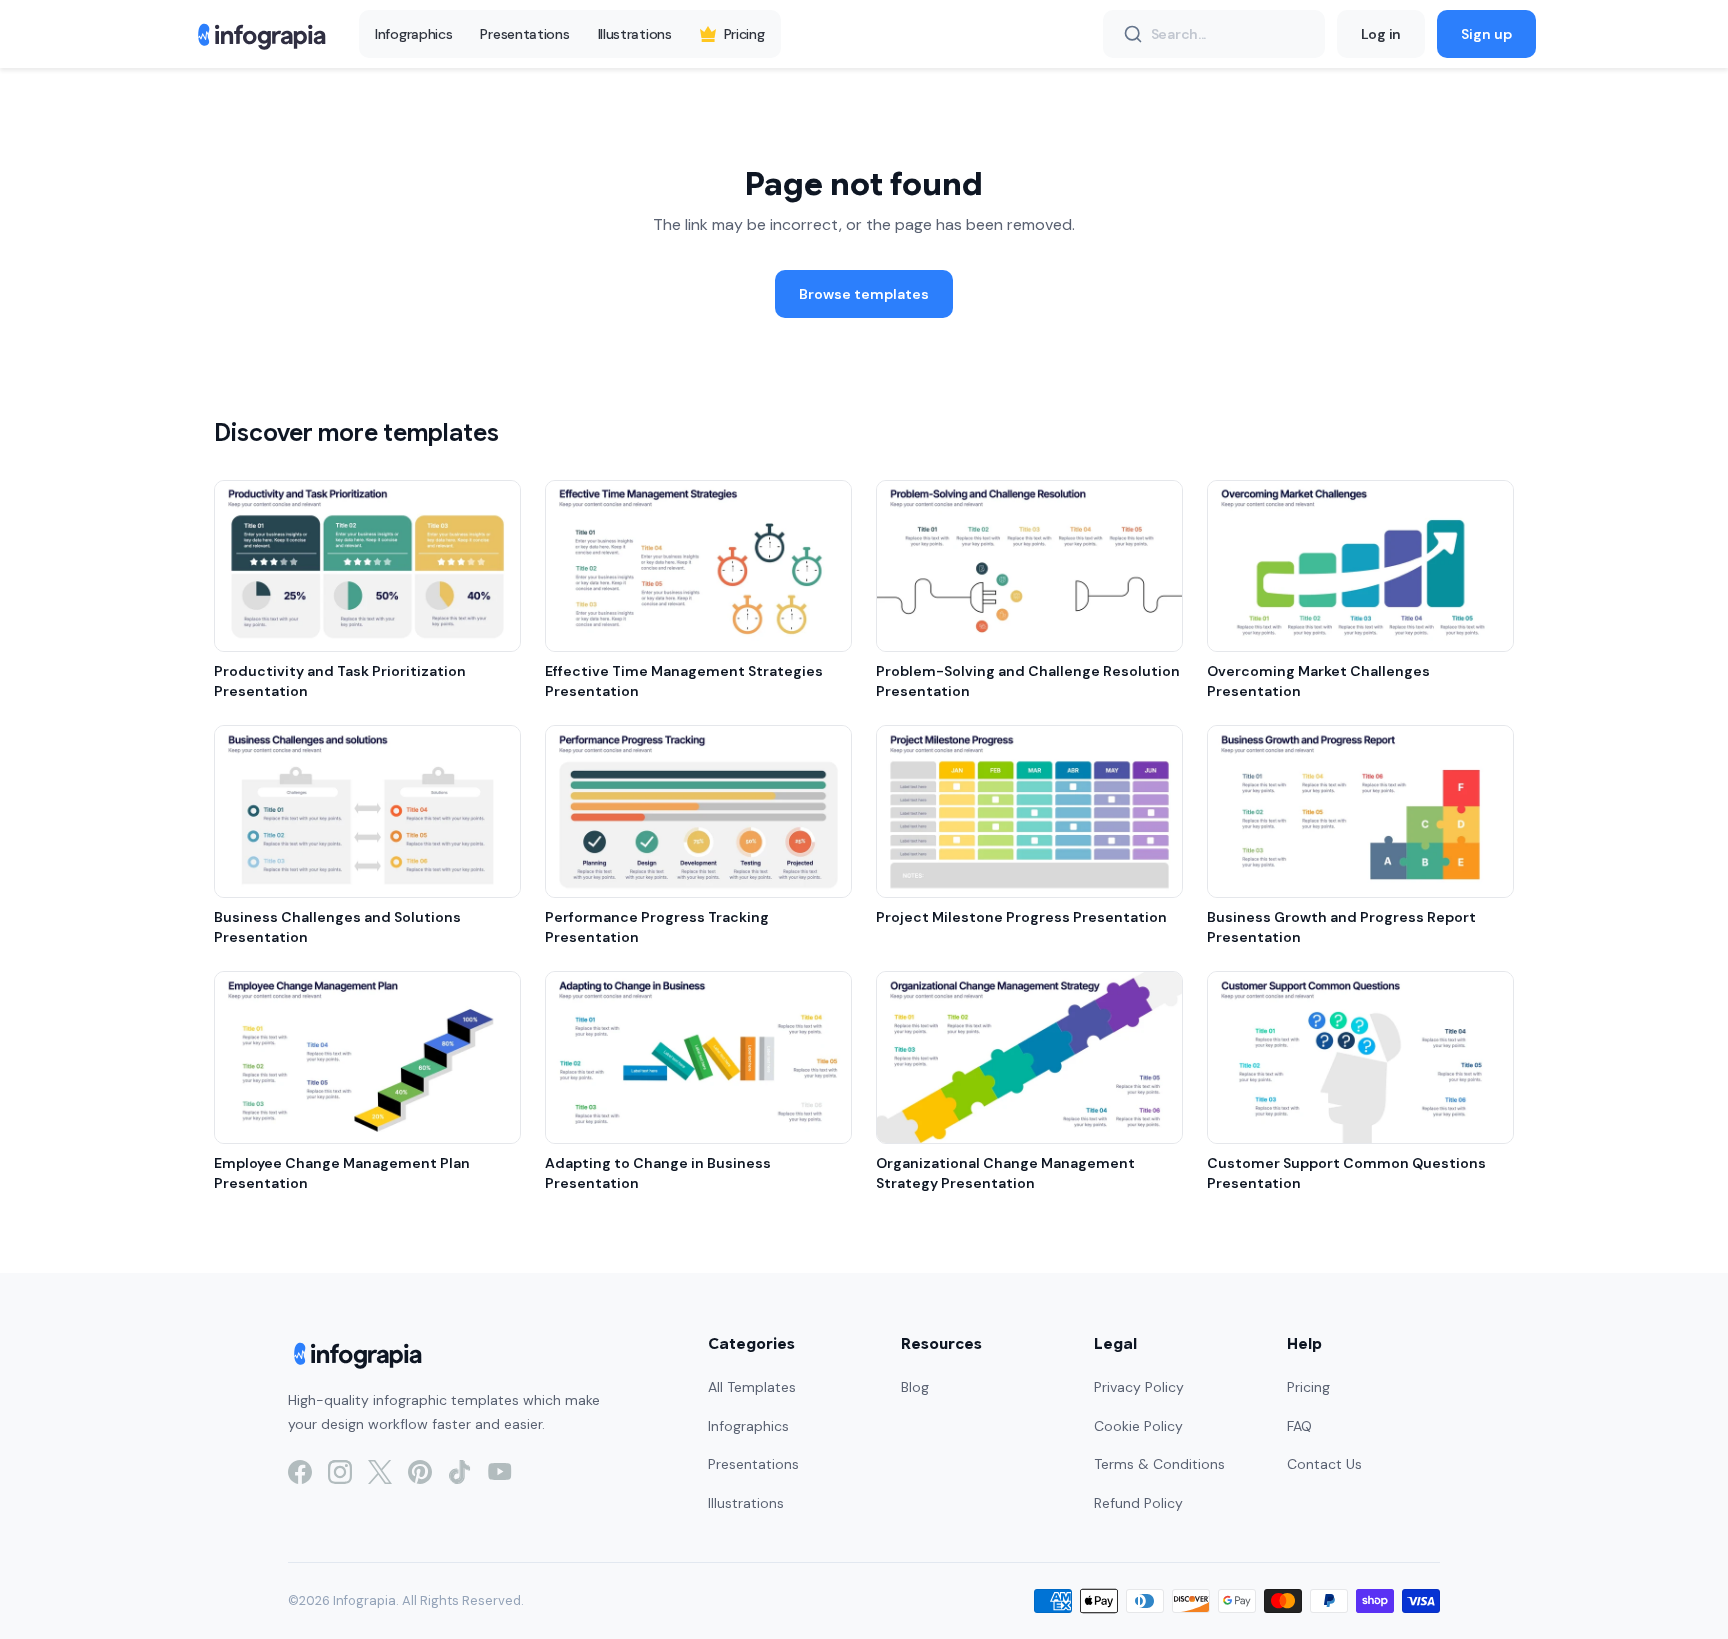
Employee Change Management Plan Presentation (342, 1173)
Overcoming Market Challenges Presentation (1318, 681)
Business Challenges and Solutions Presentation (337, 927)
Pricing (744, 34)
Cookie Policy (1138, 1426)
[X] (380, 1472)
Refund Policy (1138, 1503)
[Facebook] (300, 1472)
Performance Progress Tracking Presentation (657, 927)
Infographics (413, 34)
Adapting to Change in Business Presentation (658, 1173)
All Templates (752, 1387)
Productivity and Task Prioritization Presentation (340, 681)
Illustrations (635, 34)
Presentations (524, 34)
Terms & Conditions (1159, 1464)
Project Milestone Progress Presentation (1021, 917)
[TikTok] (460, 1472)
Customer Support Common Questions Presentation (1346, 1173)
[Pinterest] (420, 1472)
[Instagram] (340, 1472)
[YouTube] (500, 1472)
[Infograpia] (259, 34)
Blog (915, 1387)
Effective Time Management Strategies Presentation (684, 681)
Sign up (1486, 34)
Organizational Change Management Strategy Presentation (1005, 1173)
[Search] (1133, 34)
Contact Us (1324, 1464)
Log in (1381, 34)
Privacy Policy (1139, 1387)
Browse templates (864, 294)
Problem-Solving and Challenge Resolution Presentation (1028, 681)
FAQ (1299, 1426)
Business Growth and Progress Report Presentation (1341, 927)
